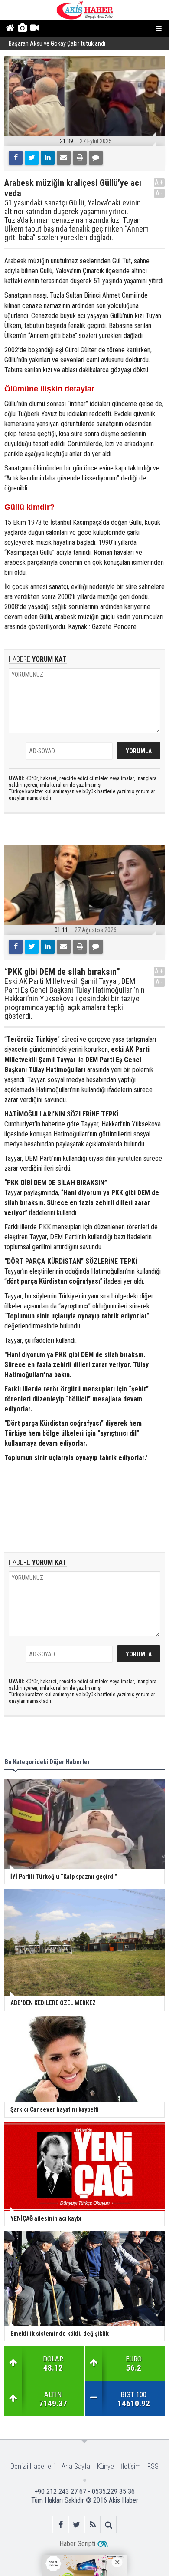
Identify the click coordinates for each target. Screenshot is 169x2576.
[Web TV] (34, 29)
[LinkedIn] (48, 158)
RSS (153, 2466)
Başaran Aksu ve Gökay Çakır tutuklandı (57, 44)
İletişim (131, 2466)
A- (159, 193)
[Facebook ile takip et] (60, 2525)
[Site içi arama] (109, 2525)
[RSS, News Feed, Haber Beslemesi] (93, 2525)
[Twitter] (32, 158)
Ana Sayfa (76, 2466)
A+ (159, 182)
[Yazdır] (80, 158)
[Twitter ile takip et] (76, 2525)
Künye (106, 2466)
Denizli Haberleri (32, 2466)
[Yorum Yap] (96, 158)
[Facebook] (16, 158)
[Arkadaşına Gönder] (64, 158)
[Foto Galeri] (22, 29)
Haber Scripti (77, 2544)
